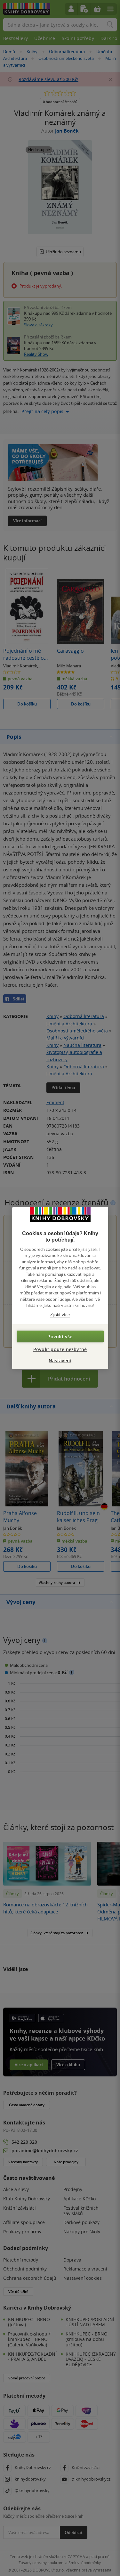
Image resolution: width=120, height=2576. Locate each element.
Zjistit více (60, 1314)
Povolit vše (60, 1337)
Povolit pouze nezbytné (60, 1349)
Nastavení (60, 1361)
